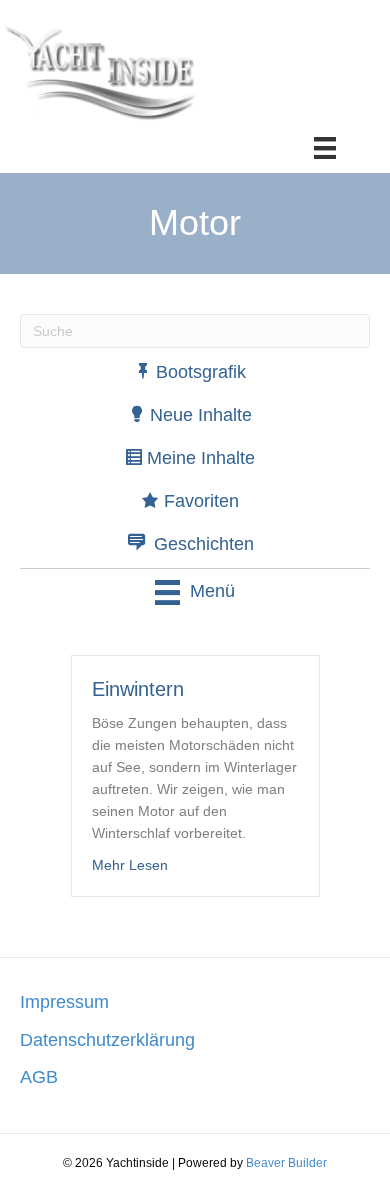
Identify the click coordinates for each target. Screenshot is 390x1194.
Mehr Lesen (130, 864)
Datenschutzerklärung (107, 1040)
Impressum (64, 1002)
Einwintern (138, 689)
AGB (39, 1077)
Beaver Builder (286, 1163)
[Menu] (325, 148)
